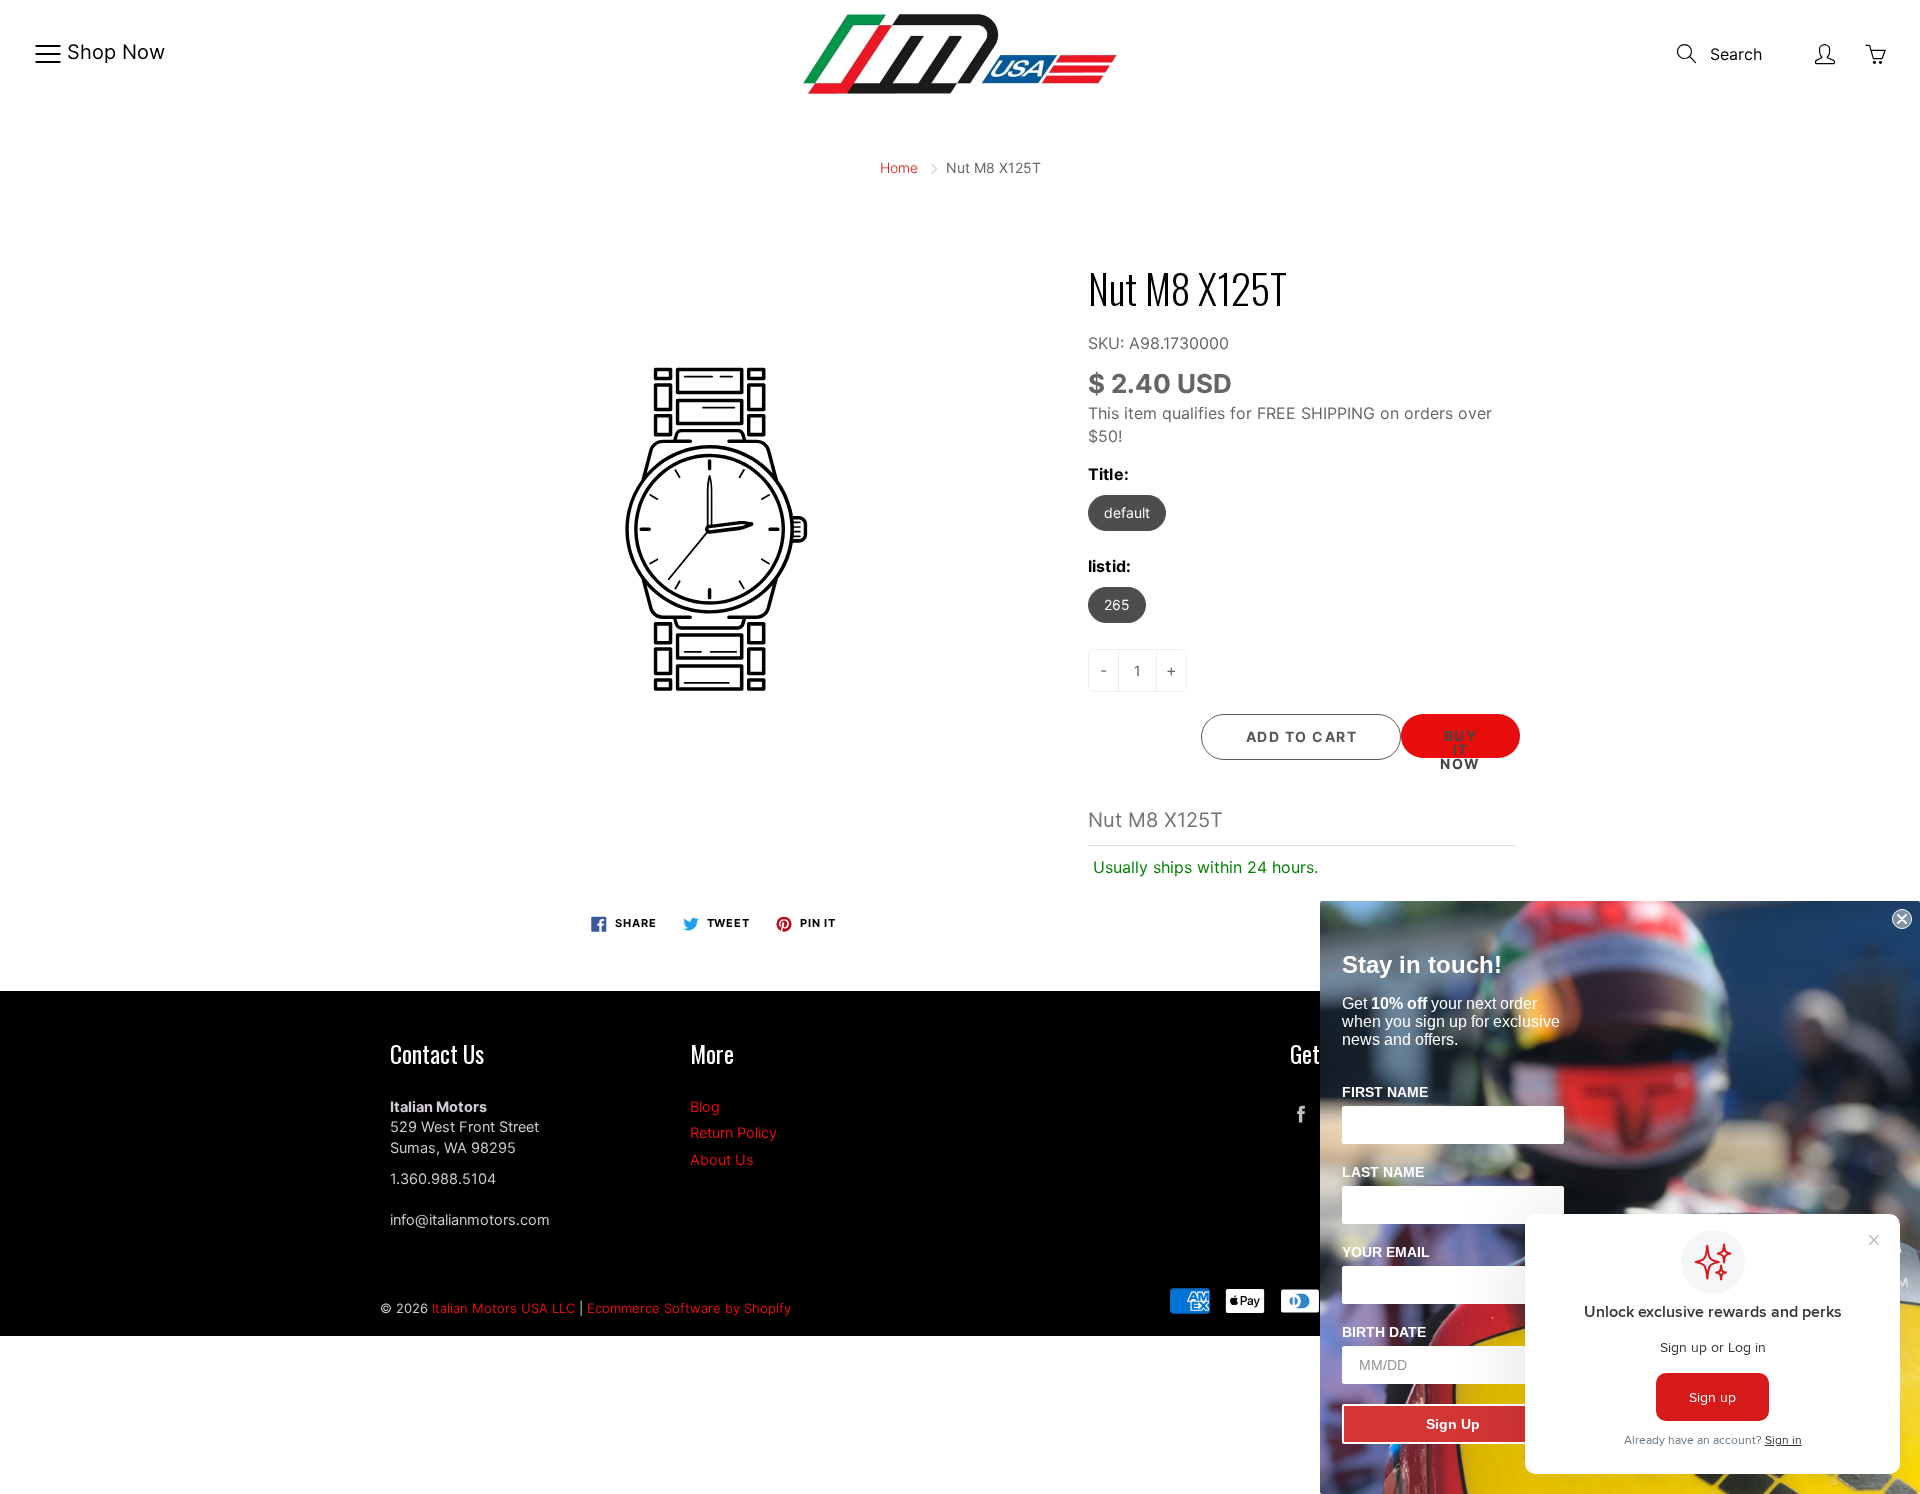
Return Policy (733, 1133)
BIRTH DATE (1384, 1332)
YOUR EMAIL (1386, 1252)
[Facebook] (1300, 1114)
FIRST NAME (1385, 1092)
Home (899, 167)
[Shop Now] (47, 54)
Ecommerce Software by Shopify (689, 1308)
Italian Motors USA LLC (503, 1308)
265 (1117, 604)
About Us (722, 1160)
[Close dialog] (1902, 919)
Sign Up (1453, 1424)
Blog (705, 1107)
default (1127, 512)
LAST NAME (1383, 1172)
